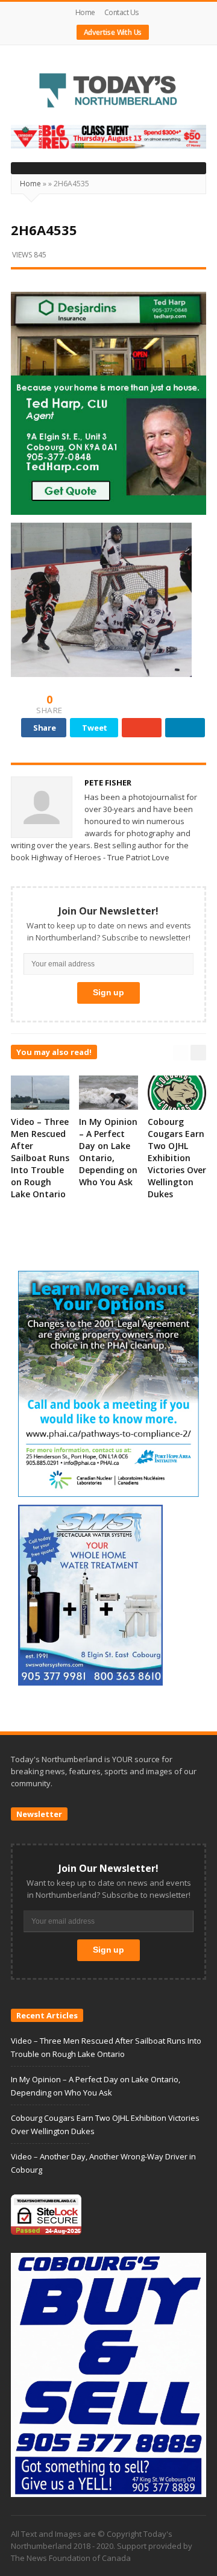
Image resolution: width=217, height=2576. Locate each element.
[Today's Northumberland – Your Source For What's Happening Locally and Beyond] (108, 92)
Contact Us (121, 12)
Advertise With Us (113, 32)
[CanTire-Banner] (108, 136)
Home (85, 12)
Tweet (95, 728)
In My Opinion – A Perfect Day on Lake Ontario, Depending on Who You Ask (108, 1152)
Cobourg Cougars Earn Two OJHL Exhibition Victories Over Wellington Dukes (177, 1158)
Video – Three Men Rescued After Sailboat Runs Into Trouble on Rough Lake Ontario (40, 1158)
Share (45, 728)
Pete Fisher (108, 783)
